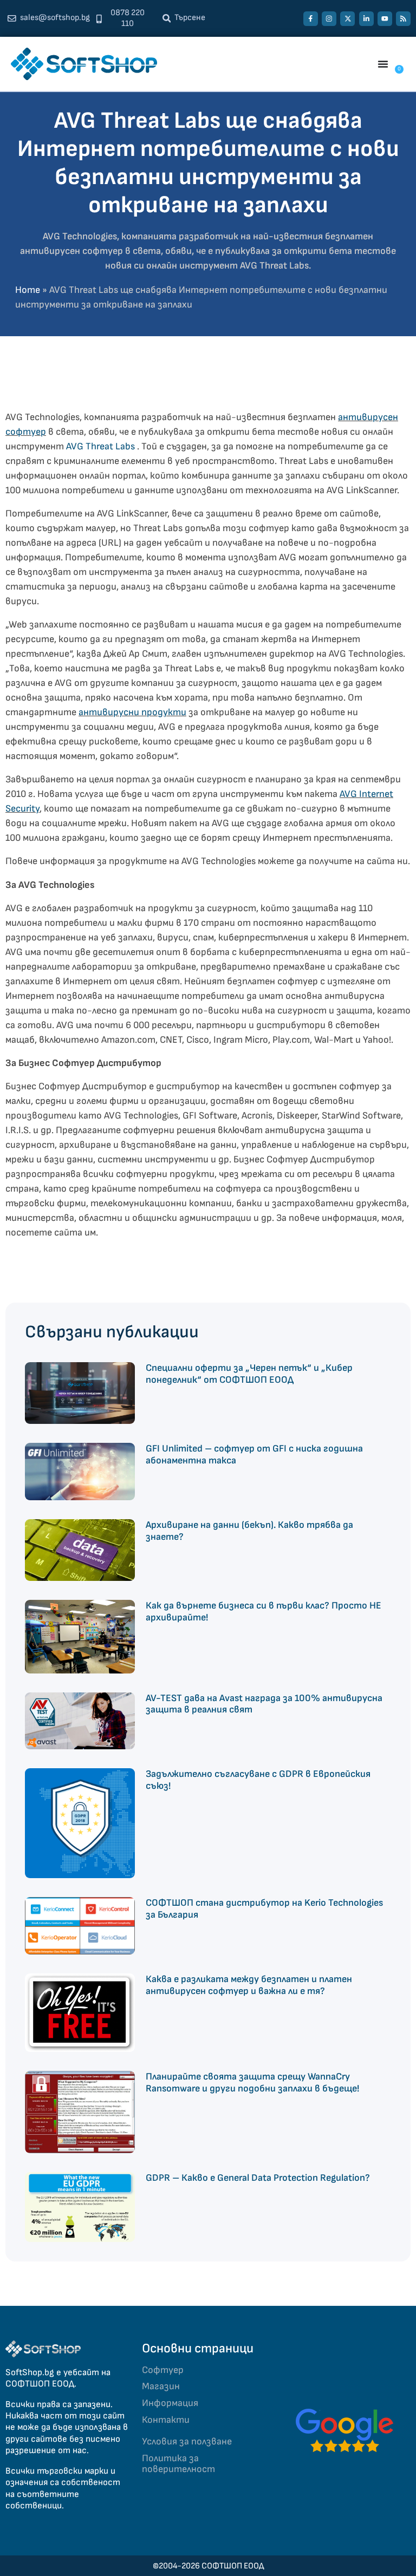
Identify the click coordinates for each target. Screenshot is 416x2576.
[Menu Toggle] (383, 64)
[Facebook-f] (311, 19)
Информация (170, 2403)
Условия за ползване (187, 2441)
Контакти (166, 2420)
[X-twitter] (347, 19)
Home (28, 290)
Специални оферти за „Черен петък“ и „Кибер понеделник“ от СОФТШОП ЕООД (249, 1374)
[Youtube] (385, 19)
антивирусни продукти (132, 712)
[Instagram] (329, 19)
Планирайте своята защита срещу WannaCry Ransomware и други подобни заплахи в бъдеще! (252, 2083)
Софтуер (163, 2370)
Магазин (161, 2386)
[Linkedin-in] (366, 19)
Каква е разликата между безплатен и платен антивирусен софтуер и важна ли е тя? (249, 1985)
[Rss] (403, 19)
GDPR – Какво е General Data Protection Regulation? (258, 2178)
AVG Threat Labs (100, 446)
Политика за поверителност (178, 2464)
